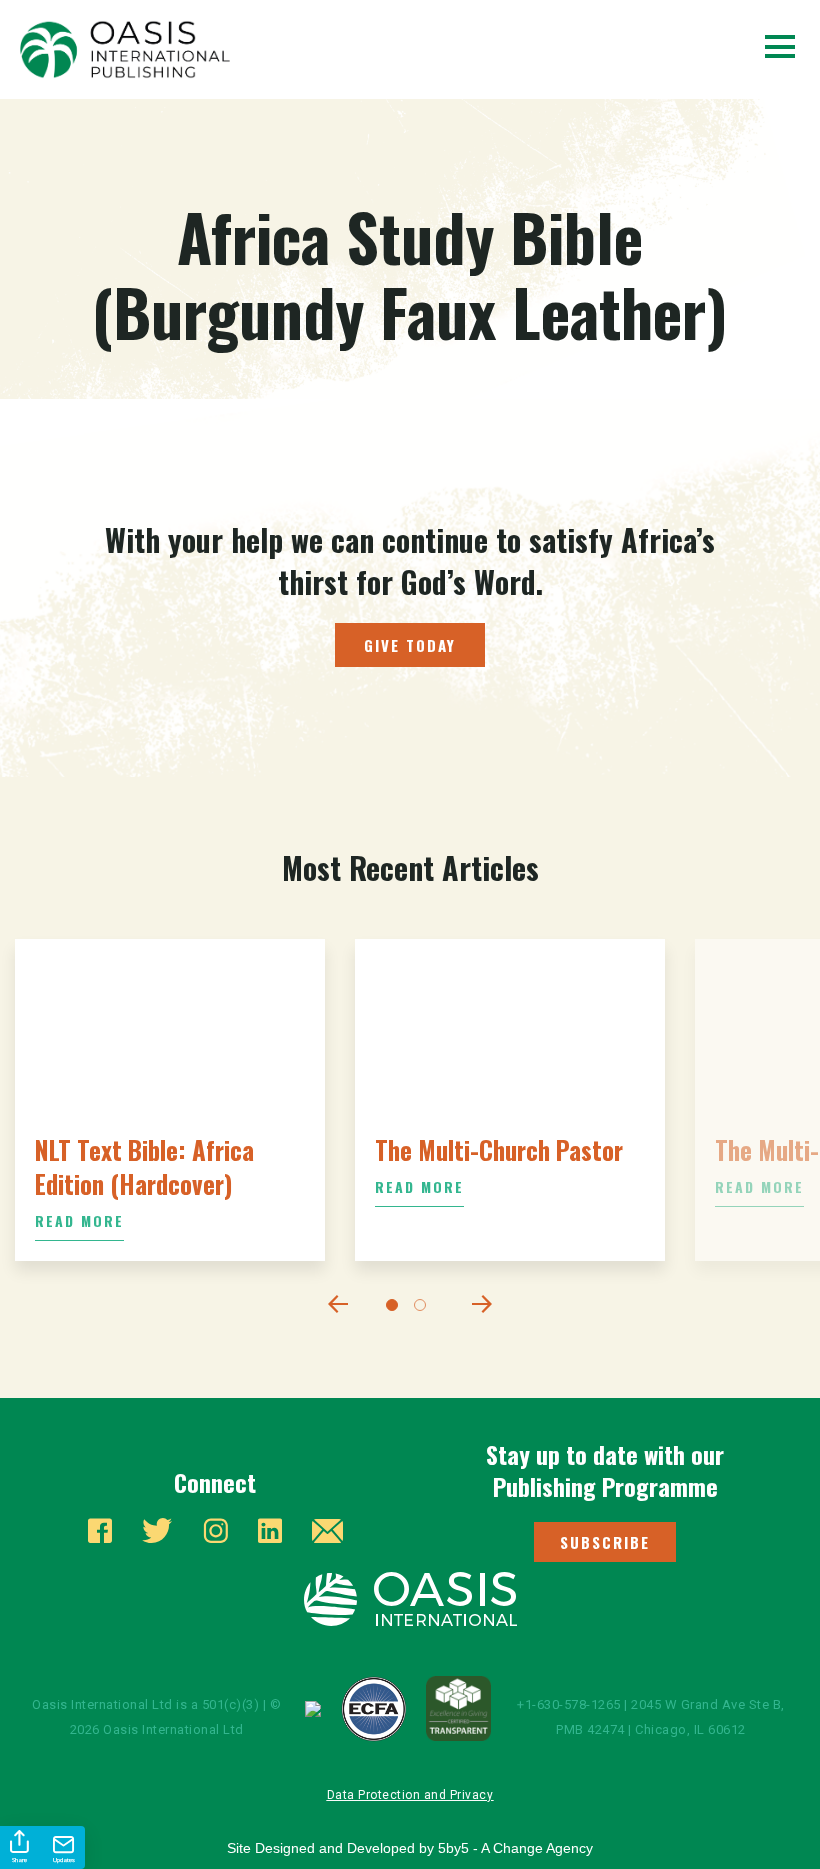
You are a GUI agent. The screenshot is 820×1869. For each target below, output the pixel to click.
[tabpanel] (170, 1100)
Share (19, 1860)
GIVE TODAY (410, 645)
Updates (64, 1860)
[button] (605, 1542)
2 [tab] (424, 1309)
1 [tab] (396, 1309)
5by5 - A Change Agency (515, 1848)
